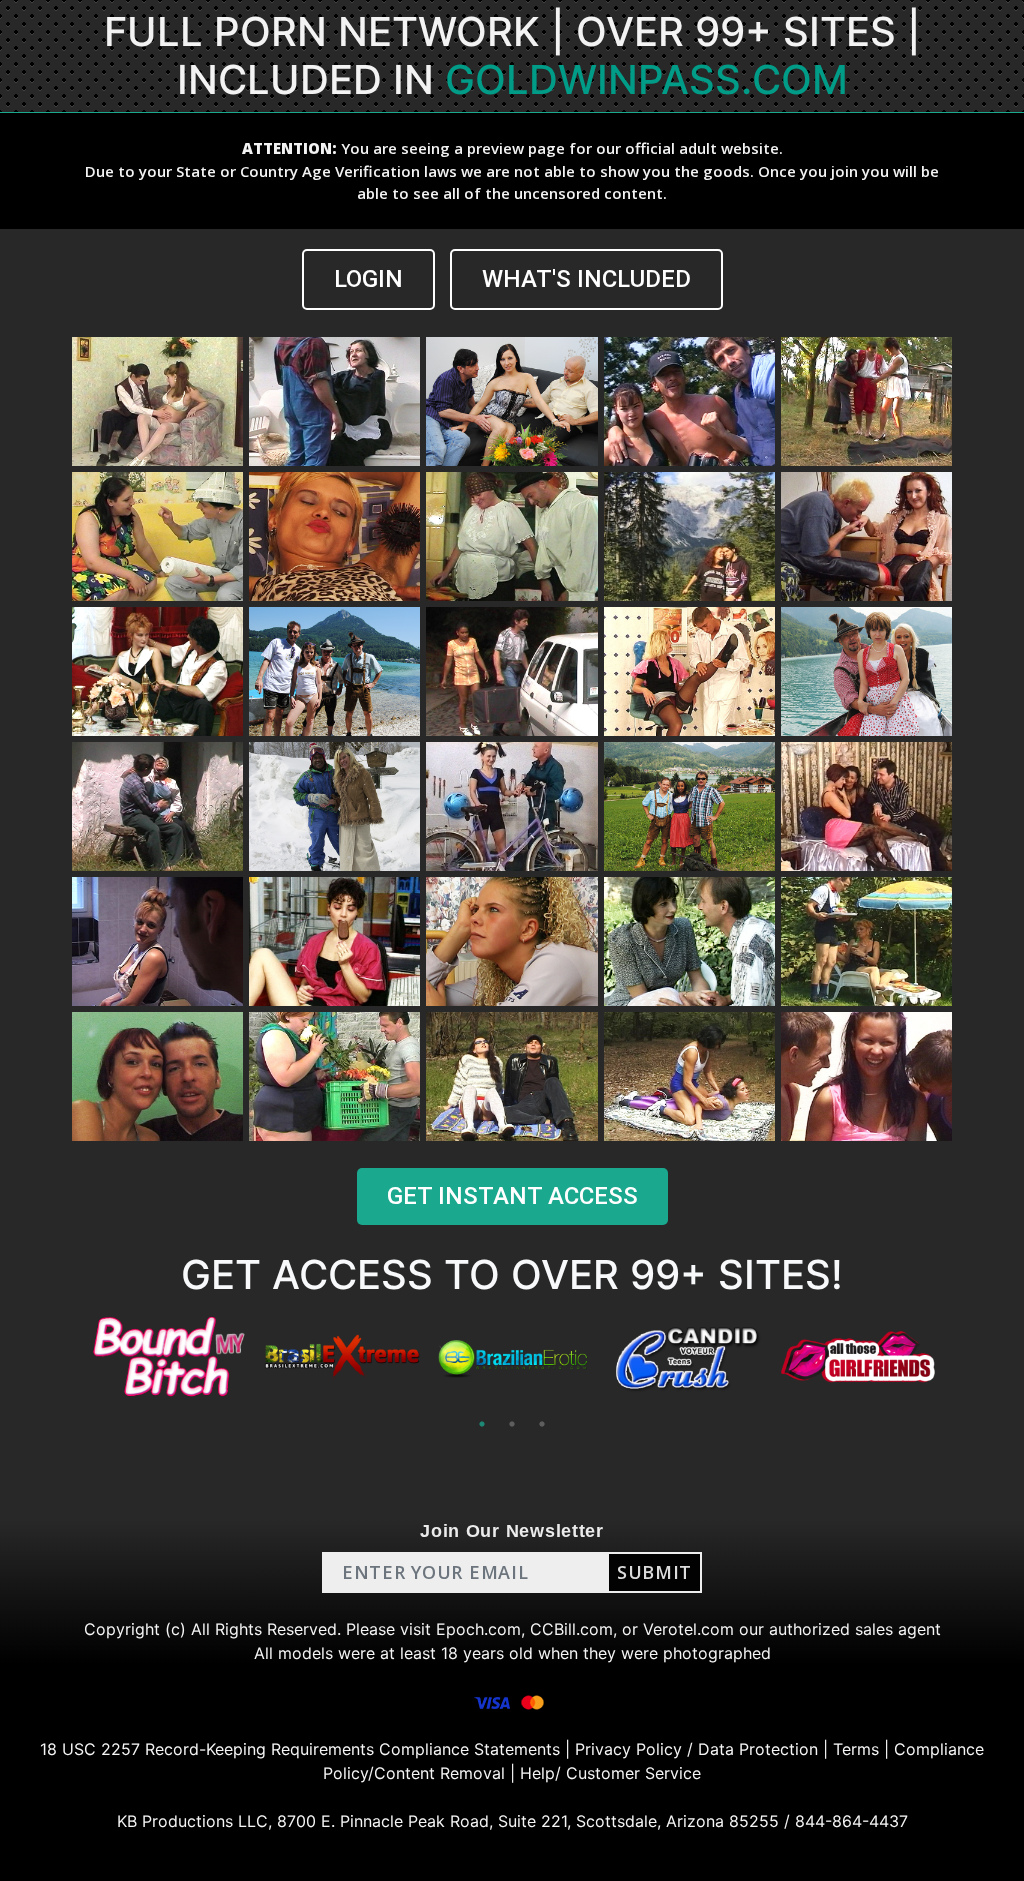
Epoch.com (478, 1629)
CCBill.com (571, 1629)
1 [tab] (482, 1424)
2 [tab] (512, 1424)
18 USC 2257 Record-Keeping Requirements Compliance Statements (300, 1749)
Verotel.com (688, 1629)
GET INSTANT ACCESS (512, 1196)
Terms (856, 1749)
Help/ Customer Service (610, 1773)
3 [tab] (542, 1424)
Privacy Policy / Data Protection (696, 1749)
